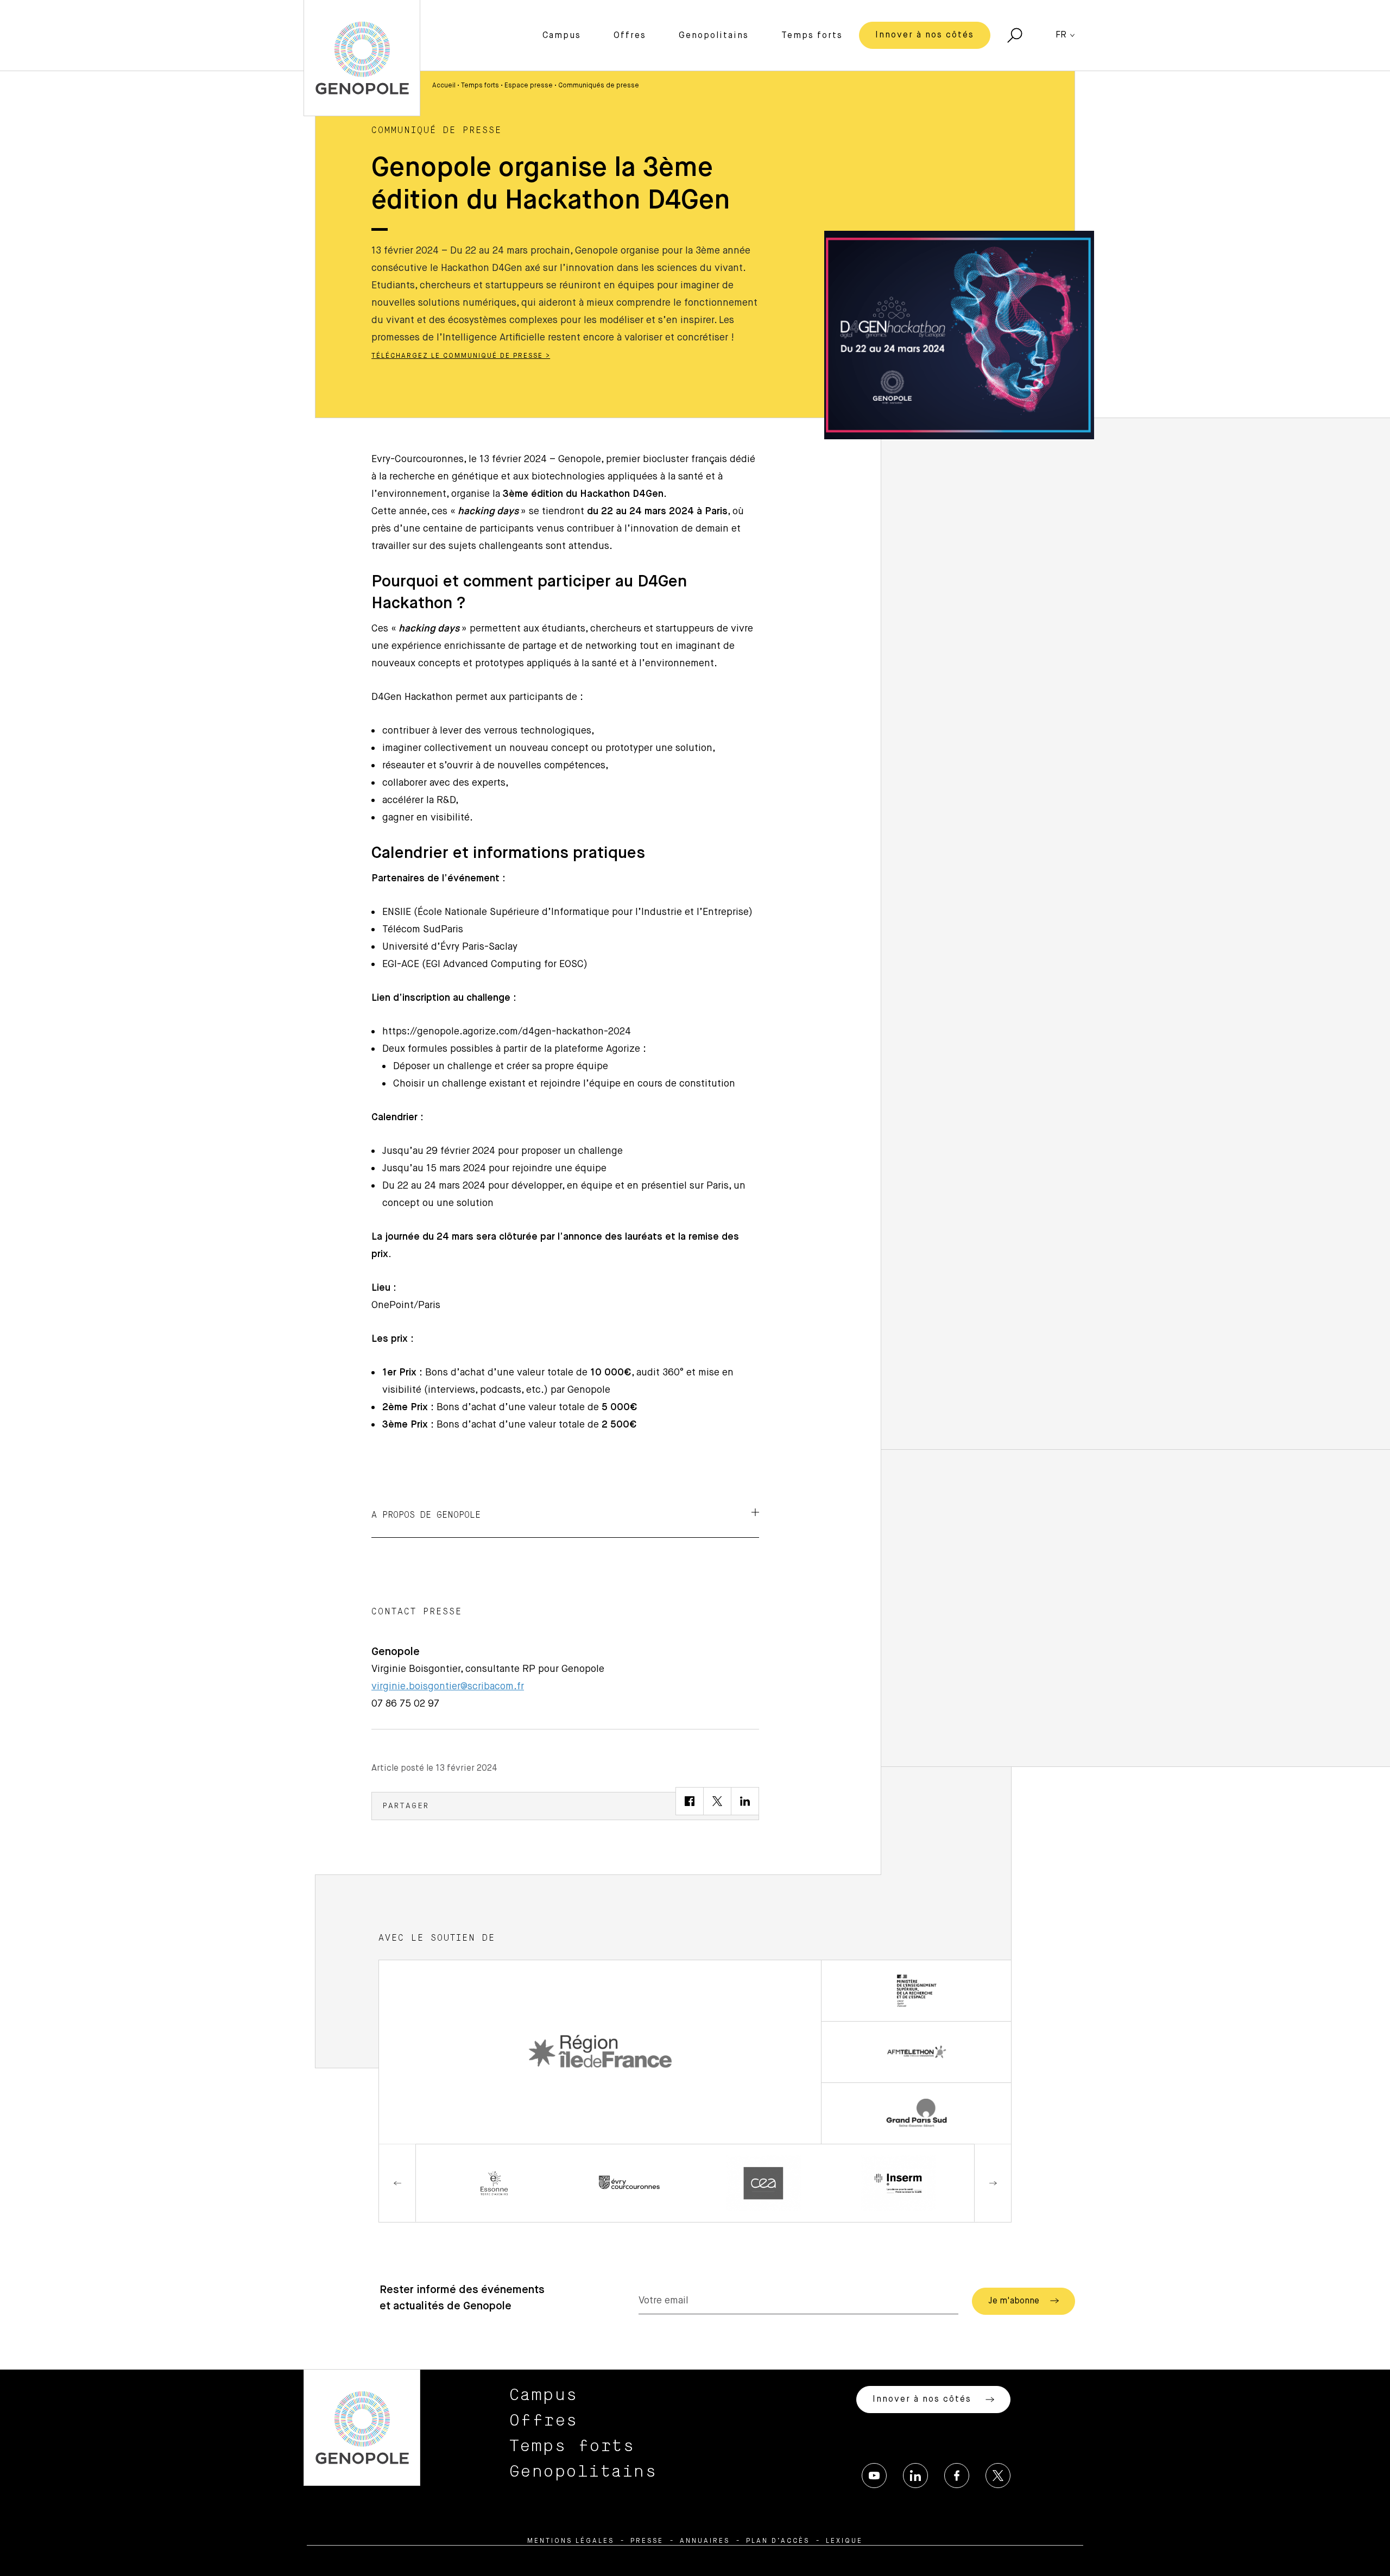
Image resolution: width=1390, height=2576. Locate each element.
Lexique (844, 2541)
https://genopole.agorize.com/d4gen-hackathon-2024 (507, 1032)
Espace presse (529, 86)
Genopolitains (714, 36)
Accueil (444, 86)
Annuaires (705, 2541)
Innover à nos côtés (925, 35)
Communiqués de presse (599, 86)
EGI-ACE (401, 964)
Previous (397, 2183)
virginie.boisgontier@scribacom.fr (448, 1687)
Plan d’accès (778, 2541)
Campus (562, 36)
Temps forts (812, 36)
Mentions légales (571, 2541)
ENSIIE (397, 912)
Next (993, 2183)
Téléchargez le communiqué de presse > (461, 356)
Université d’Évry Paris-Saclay (450, 947)
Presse (647, 2541)
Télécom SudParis (423, 930)
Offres (630, 36)
